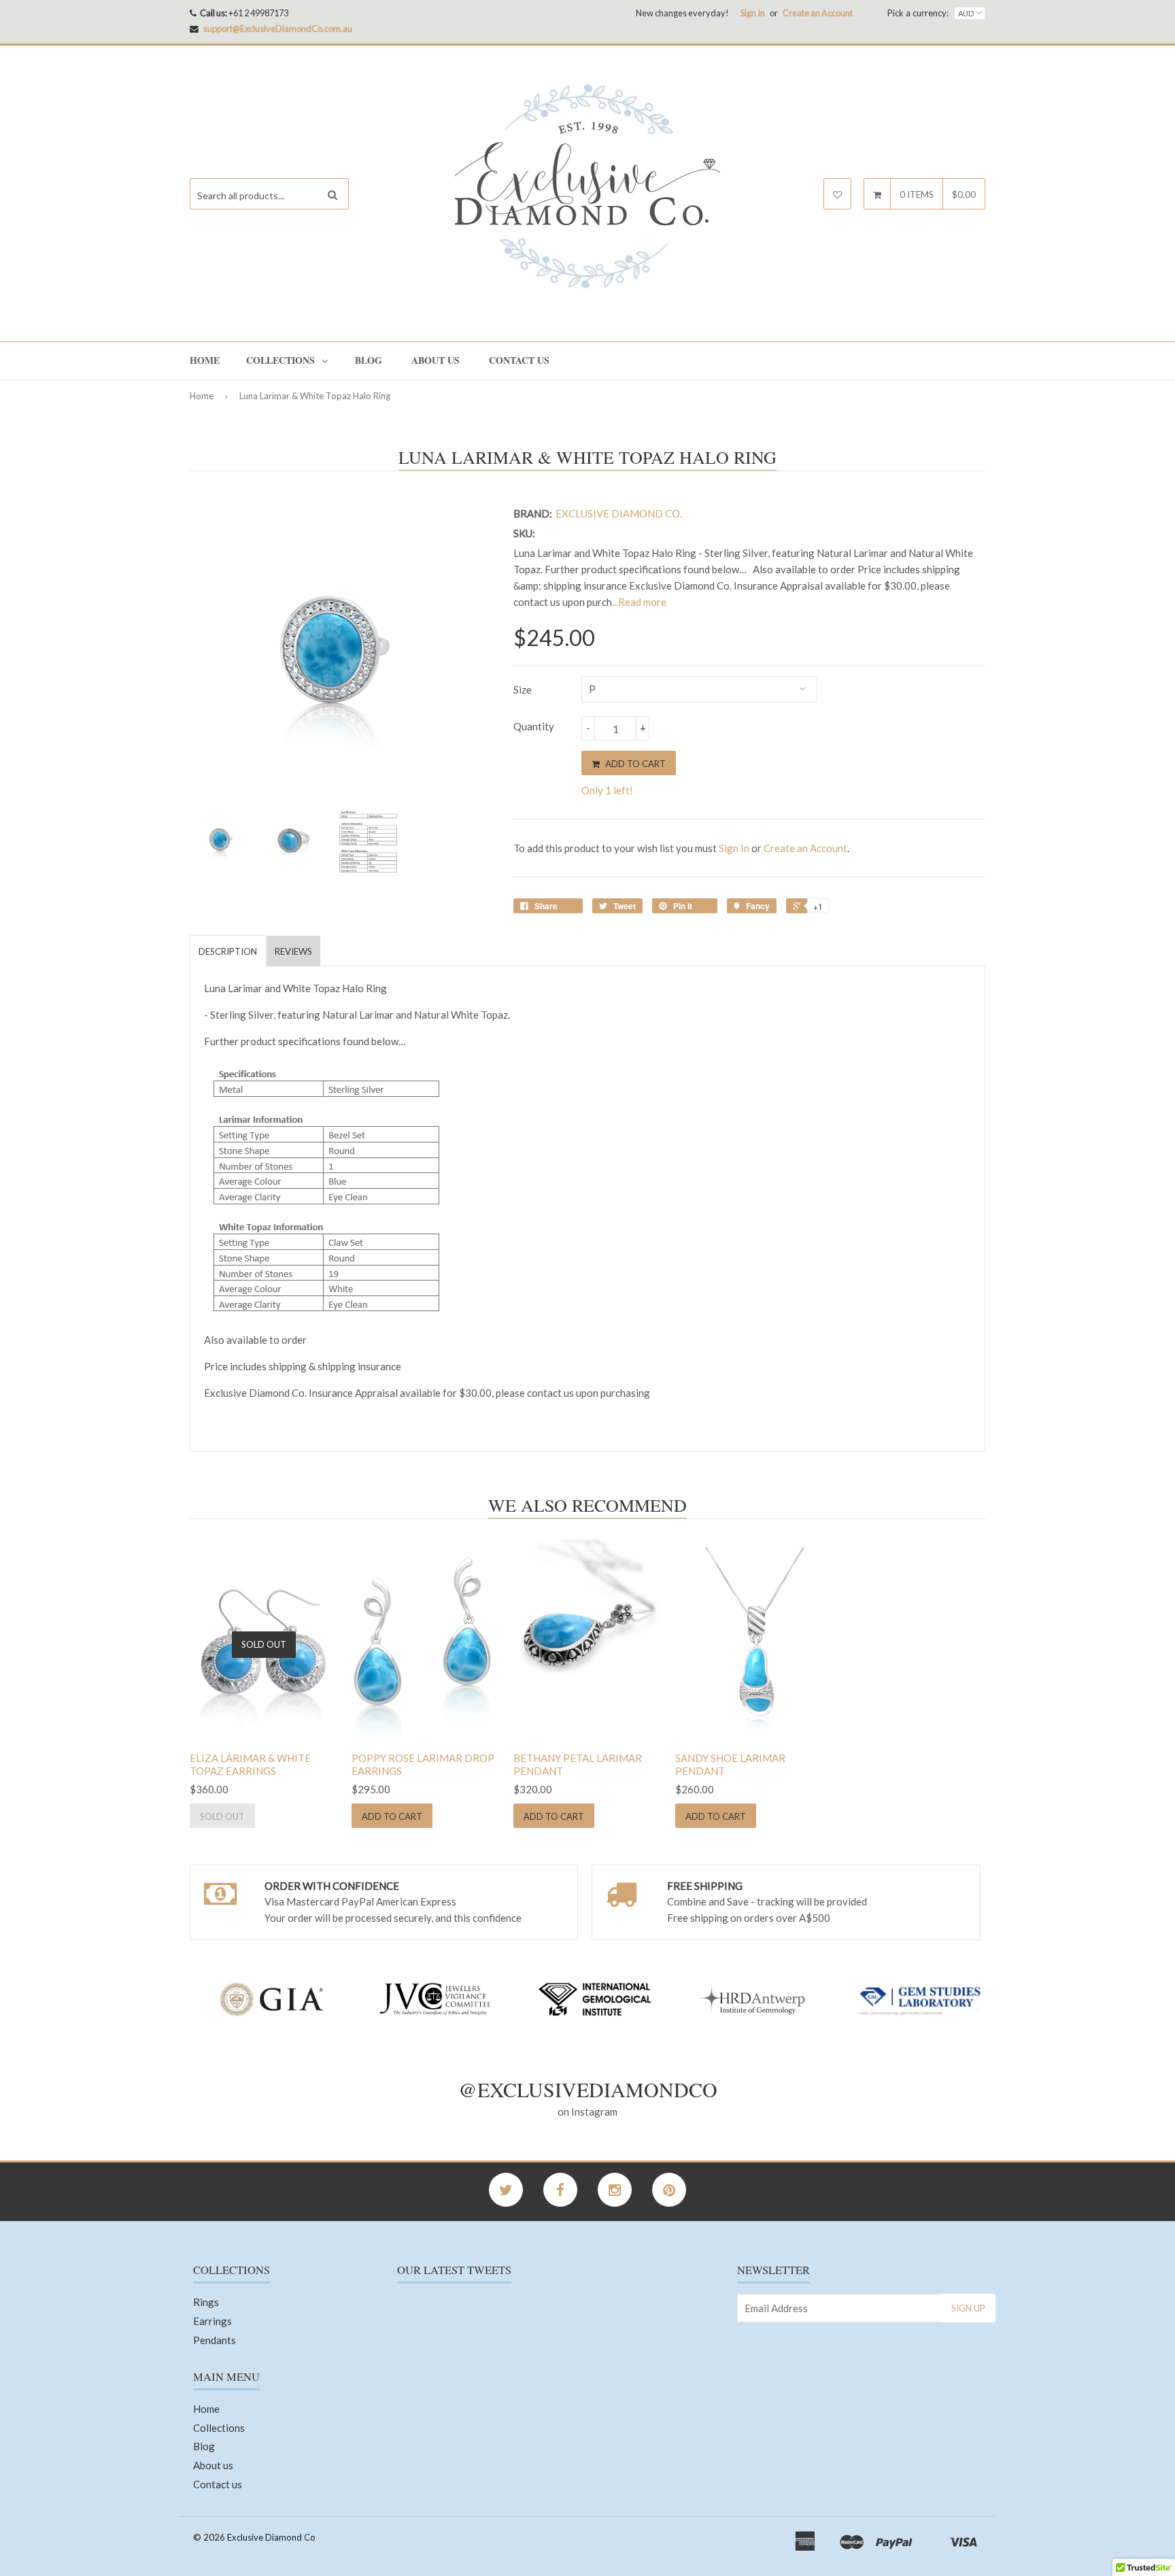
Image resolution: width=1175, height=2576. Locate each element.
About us (436, 360)
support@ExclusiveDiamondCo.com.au (278, 29)
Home (205, 360)
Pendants (215, 2340)
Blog (369, 360)
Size (523, 690)
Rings (206, 2302)
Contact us (519, 360)
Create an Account (818, 13)
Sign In (753, 13)
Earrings (212, 2321)
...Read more (639, 602)
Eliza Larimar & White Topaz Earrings (250, 1765)
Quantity (534, 726)
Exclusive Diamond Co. (619, 513)
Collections (280, 360)
